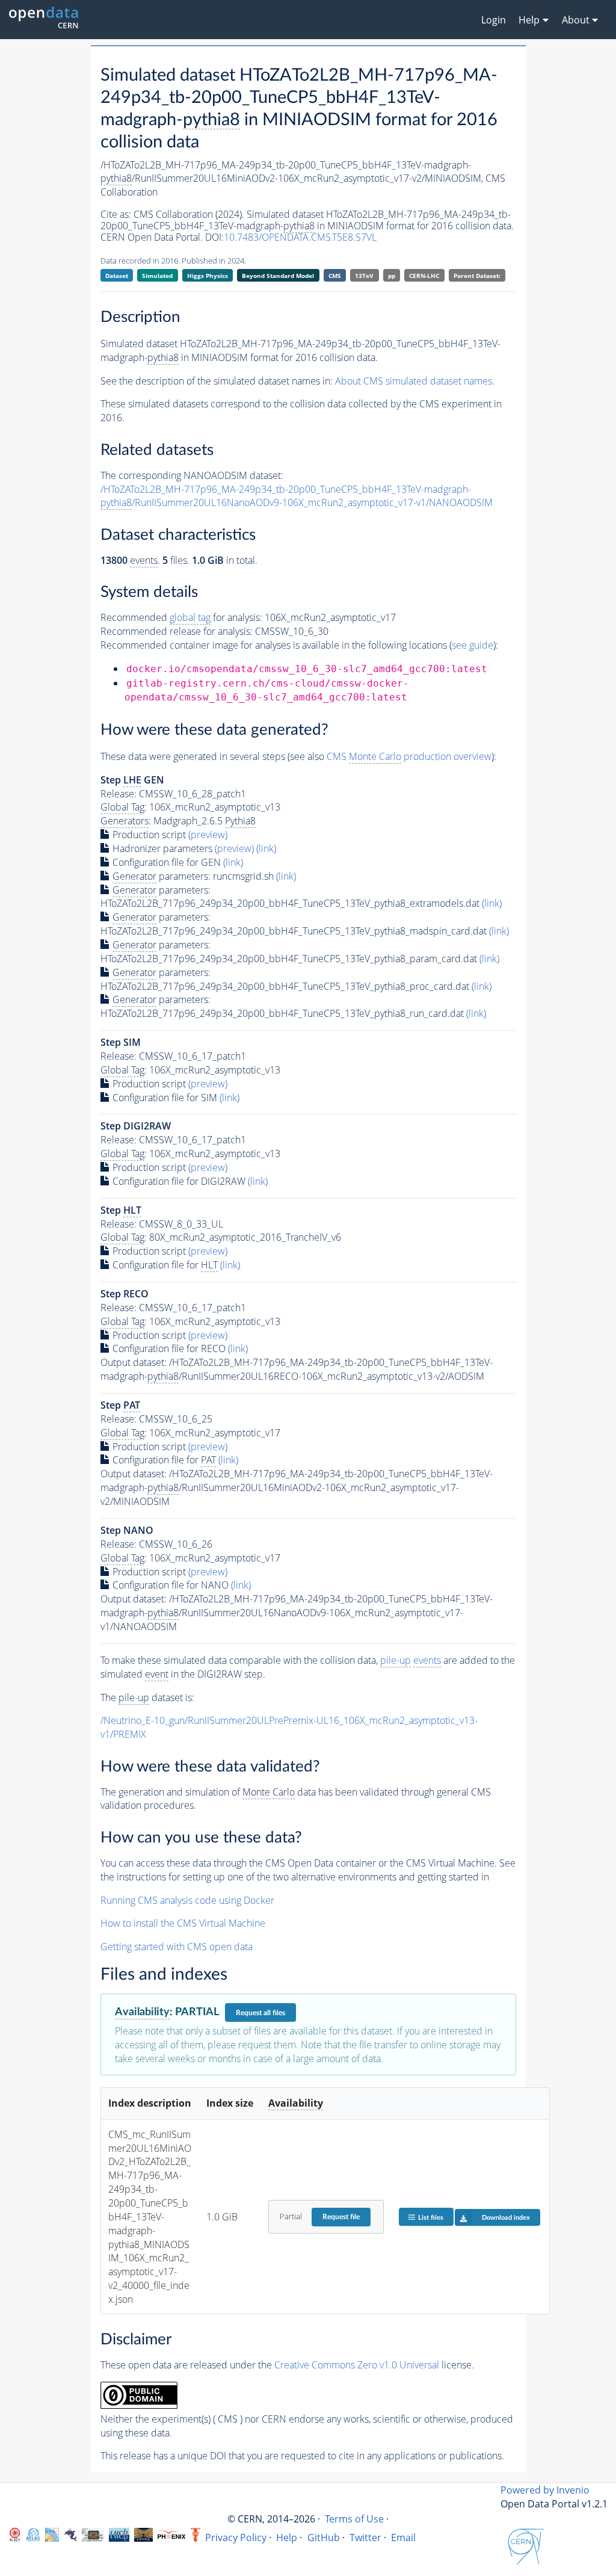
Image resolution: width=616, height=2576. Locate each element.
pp (392, 276)
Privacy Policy (236, 2537)
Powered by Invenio (545, 2490)
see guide (473, 645)
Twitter (365, 2537)
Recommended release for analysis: (177, 631)
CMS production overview (409, 756)
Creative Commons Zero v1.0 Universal (357, 2365)
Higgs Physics (208, 276)
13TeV (364, 276)
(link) (266, 848)
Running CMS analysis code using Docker (187, 1900)
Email (403, 2537)
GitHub (324, 2537)
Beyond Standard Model (278, 276)
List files (431, 2218)
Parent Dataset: (477, 276)
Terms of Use (354, 2519)
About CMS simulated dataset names (414, 381)
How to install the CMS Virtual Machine (183, 1923)
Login (494, 20)
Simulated (157, 276)
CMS (335, 276)
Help (287, 2537)
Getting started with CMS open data (177, 1947)
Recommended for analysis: (181, 617)
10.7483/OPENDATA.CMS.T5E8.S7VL (300, 237)
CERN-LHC (424, 276)
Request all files (260, 2013)
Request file (341, 2217)
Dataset (117, 276)
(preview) (208, 835)
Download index (506, 2218)
